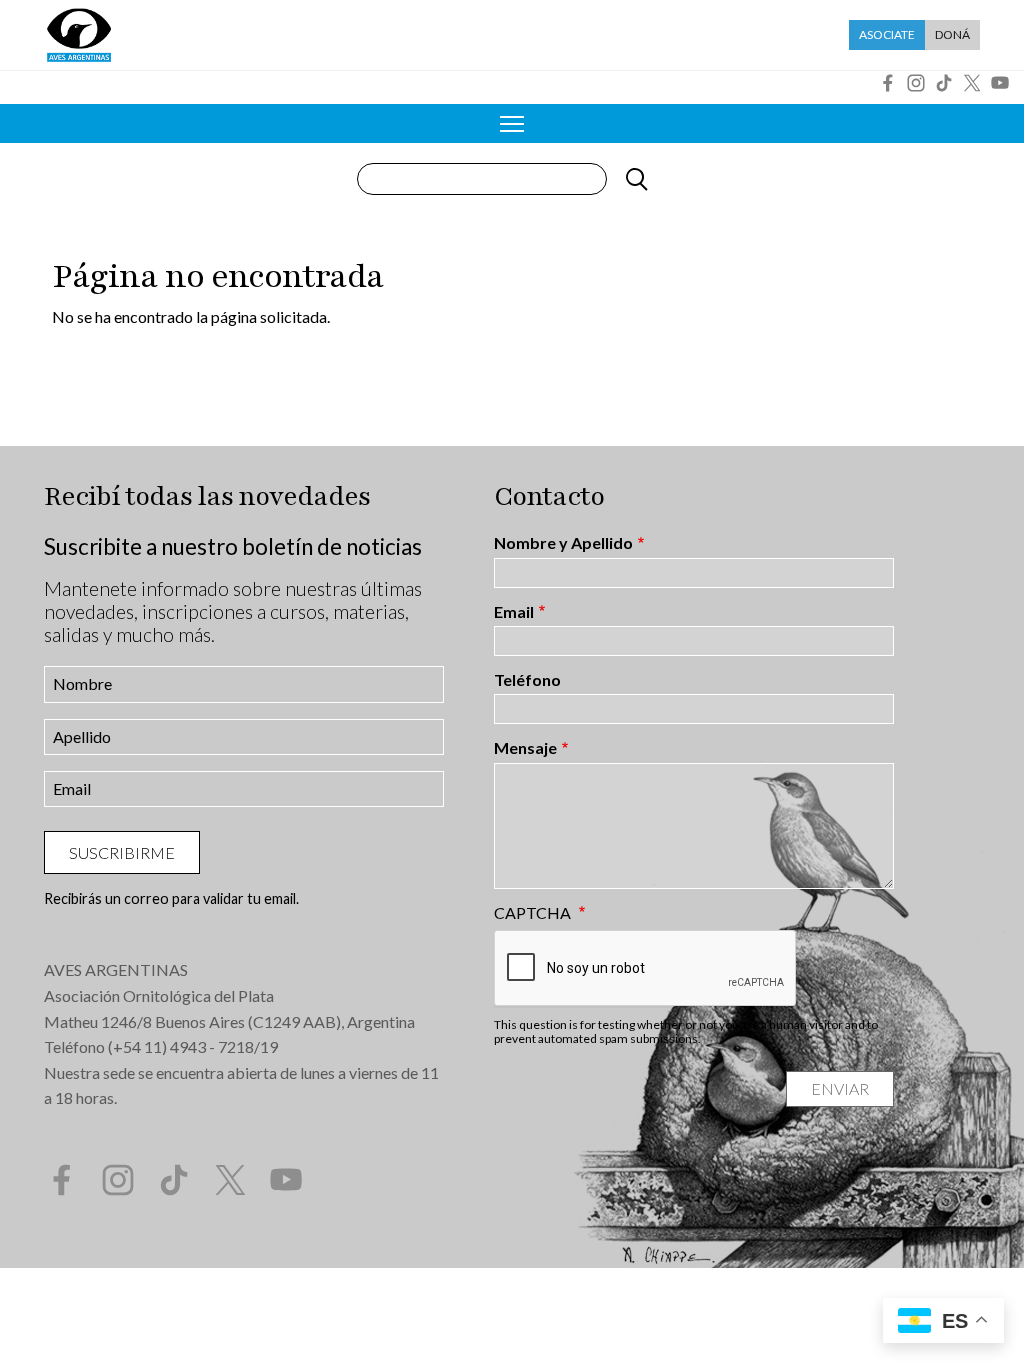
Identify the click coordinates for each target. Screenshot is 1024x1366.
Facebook (888, 83)
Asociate (887, 34)
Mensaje (525, 748)
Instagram (916, 83)
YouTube (1000, 83)
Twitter (972, 83)
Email (514, 612)
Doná (952, 34)
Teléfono (527, 680)
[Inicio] (79, 35)
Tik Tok (944, 83)
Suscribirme (122, 852)
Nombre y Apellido (563, 543)
